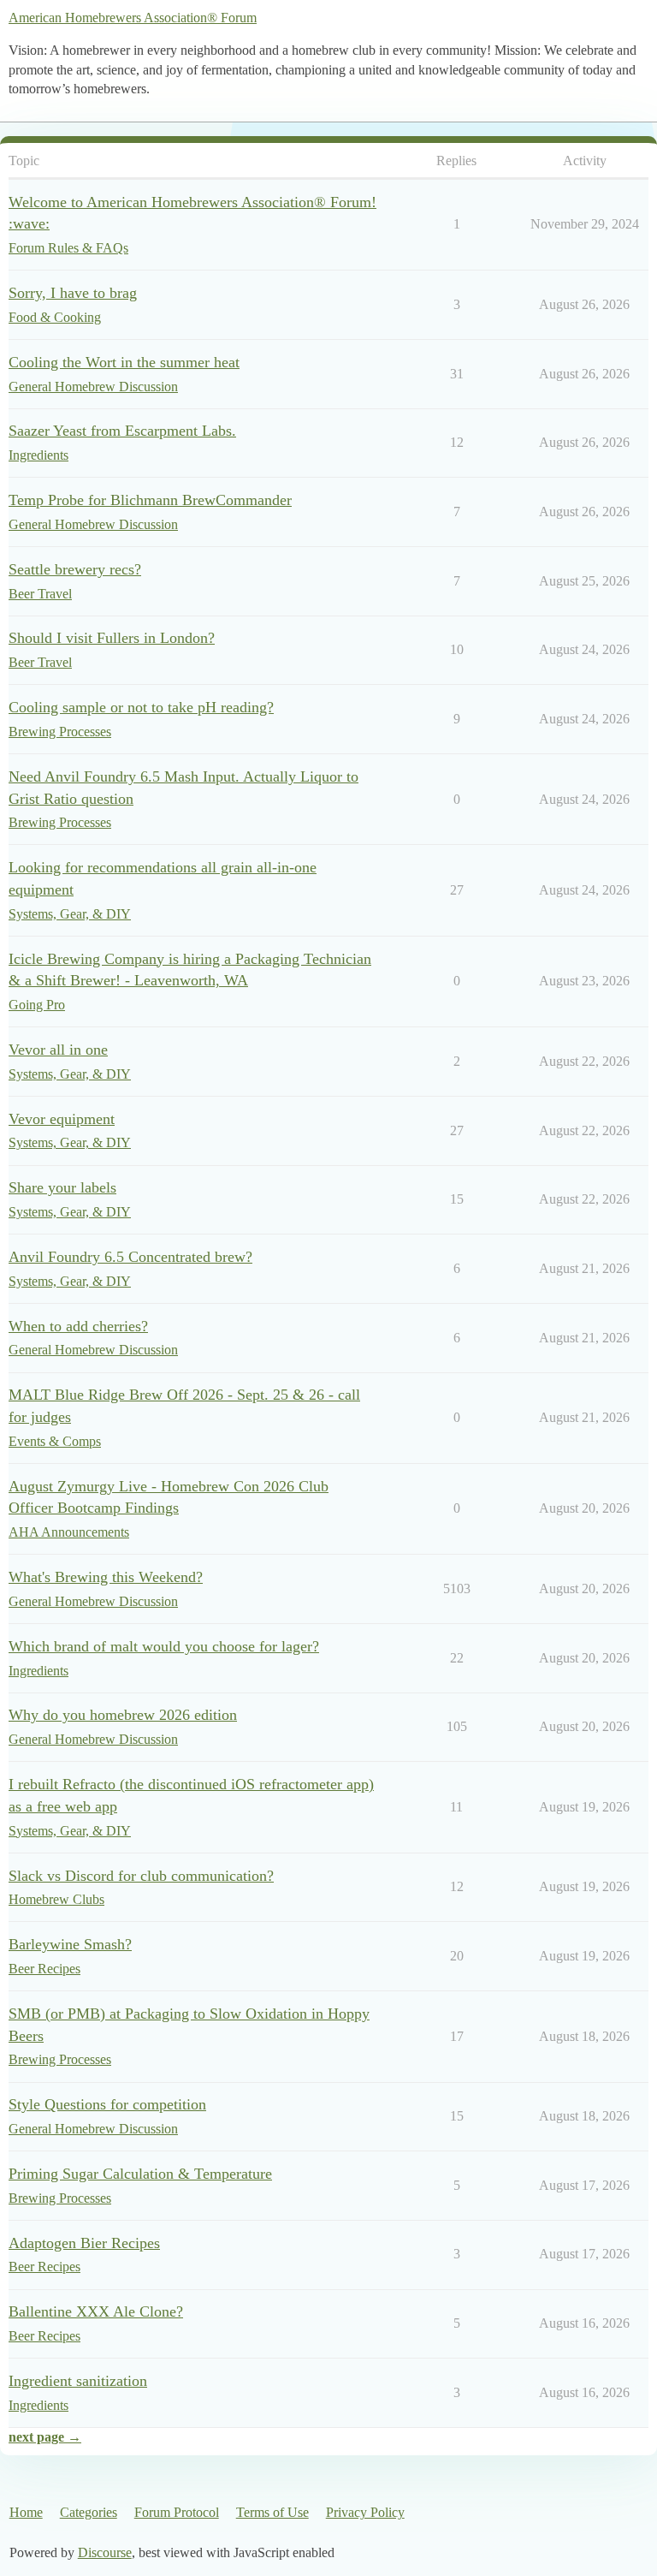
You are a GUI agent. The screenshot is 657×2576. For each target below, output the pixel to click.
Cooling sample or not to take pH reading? (141, 707)
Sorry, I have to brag (73, 293)
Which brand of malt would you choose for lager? (164, 1646)
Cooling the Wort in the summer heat (124, 362)
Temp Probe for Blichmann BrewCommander (150, 500)
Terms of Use (272, 2512)
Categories (89, 2512)
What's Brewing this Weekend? (106, 1577)
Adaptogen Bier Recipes (84, 2243)
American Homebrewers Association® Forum (133, 18)
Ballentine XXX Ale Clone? (96, 2311)
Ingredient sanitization (78, 2381)
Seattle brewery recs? (75, 569)
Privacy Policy (365, 2512)
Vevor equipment (62, 1119)
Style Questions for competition (107, 2104)
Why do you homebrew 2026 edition (123, 1715)
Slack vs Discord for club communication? (141, 1876)
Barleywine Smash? (70, 1944)
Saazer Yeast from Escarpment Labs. (122, 431)
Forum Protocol (177, 2512)
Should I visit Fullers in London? (112, 638)
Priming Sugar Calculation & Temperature (140, 2174)
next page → (45, 2437)
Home (26, 2512)
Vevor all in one (58, 1050)
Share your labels (62, 1187)
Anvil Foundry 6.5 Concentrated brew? (130, 1257)
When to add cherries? (78, 1326)
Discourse (105, 2552)
